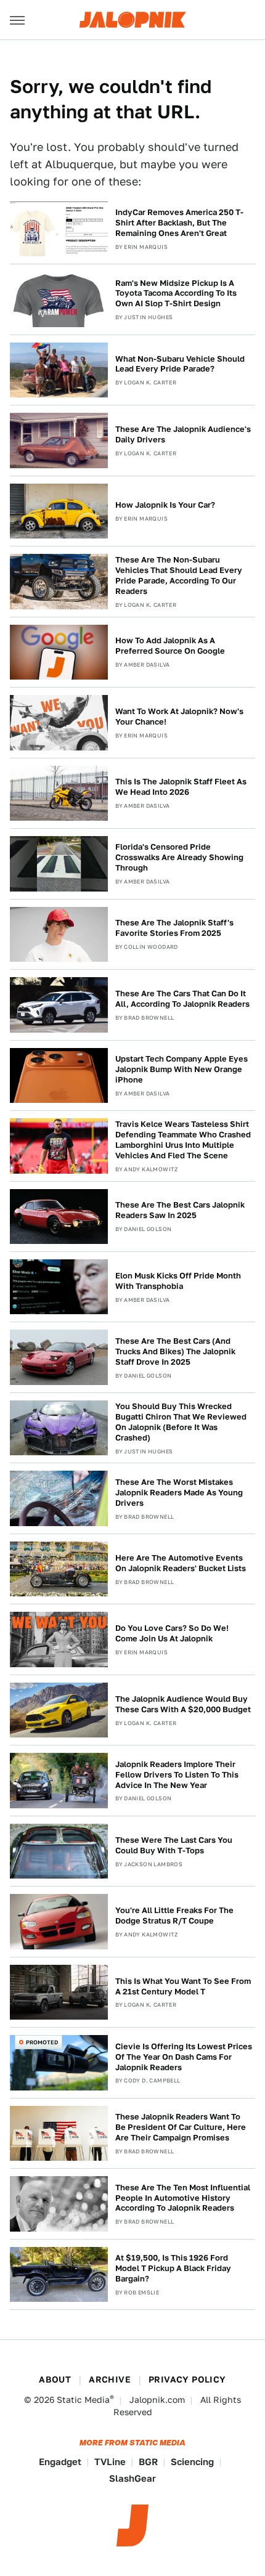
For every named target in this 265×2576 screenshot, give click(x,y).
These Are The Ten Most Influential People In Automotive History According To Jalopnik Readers (183, 2198)
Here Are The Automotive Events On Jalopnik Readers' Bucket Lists (181, 1563)
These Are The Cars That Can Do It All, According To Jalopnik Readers (182, 999)
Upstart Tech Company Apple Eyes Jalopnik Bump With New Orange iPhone (181, 1069)
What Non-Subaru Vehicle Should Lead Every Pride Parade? (180, 364)
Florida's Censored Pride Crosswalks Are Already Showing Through (179, 857)
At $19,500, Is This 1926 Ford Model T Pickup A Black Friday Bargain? (173, 2268)
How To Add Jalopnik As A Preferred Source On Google (170, 646)
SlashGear (132, 2478)
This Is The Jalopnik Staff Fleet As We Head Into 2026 (181, 787)
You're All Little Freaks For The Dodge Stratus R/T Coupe (174, 1916)
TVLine (110, 2462)
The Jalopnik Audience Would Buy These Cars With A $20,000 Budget (183, 1704)
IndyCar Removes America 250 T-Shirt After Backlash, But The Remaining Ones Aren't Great (179, 223)
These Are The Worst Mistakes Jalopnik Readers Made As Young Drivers (179, 1493)
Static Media (83, 2400)
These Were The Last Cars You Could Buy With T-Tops (174, 1845)
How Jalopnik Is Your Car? (165, 505)
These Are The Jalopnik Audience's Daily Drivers (183, 434)
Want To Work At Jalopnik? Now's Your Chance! (179, 717)
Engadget (60, 2462)
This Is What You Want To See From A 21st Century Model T (183, 1986)
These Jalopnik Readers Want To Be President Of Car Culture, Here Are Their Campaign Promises (181, 2127)
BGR (148, 2462)
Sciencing (192, 2462)
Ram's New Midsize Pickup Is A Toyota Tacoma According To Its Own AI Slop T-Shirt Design (176, 294)
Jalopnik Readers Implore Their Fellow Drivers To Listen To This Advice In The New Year (177, 1775)
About (55, 2379)
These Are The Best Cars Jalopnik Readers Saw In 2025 (180, 1210)
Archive (110, 2379)
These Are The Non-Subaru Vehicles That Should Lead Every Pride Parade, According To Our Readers (179, 575)
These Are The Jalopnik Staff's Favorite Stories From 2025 (174, 928)
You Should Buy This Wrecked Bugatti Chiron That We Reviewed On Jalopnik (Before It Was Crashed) (181, 1422)
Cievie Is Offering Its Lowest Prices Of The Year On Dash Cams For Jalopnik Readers (184, 2057)
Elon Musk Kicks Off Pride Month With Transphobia (178, 1281)
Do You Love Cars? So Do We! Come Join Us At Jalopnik (172, 1633)
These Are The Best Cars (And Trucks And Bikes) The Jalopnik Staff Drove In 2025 (175, 1351)
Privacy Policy (187, 2379)
